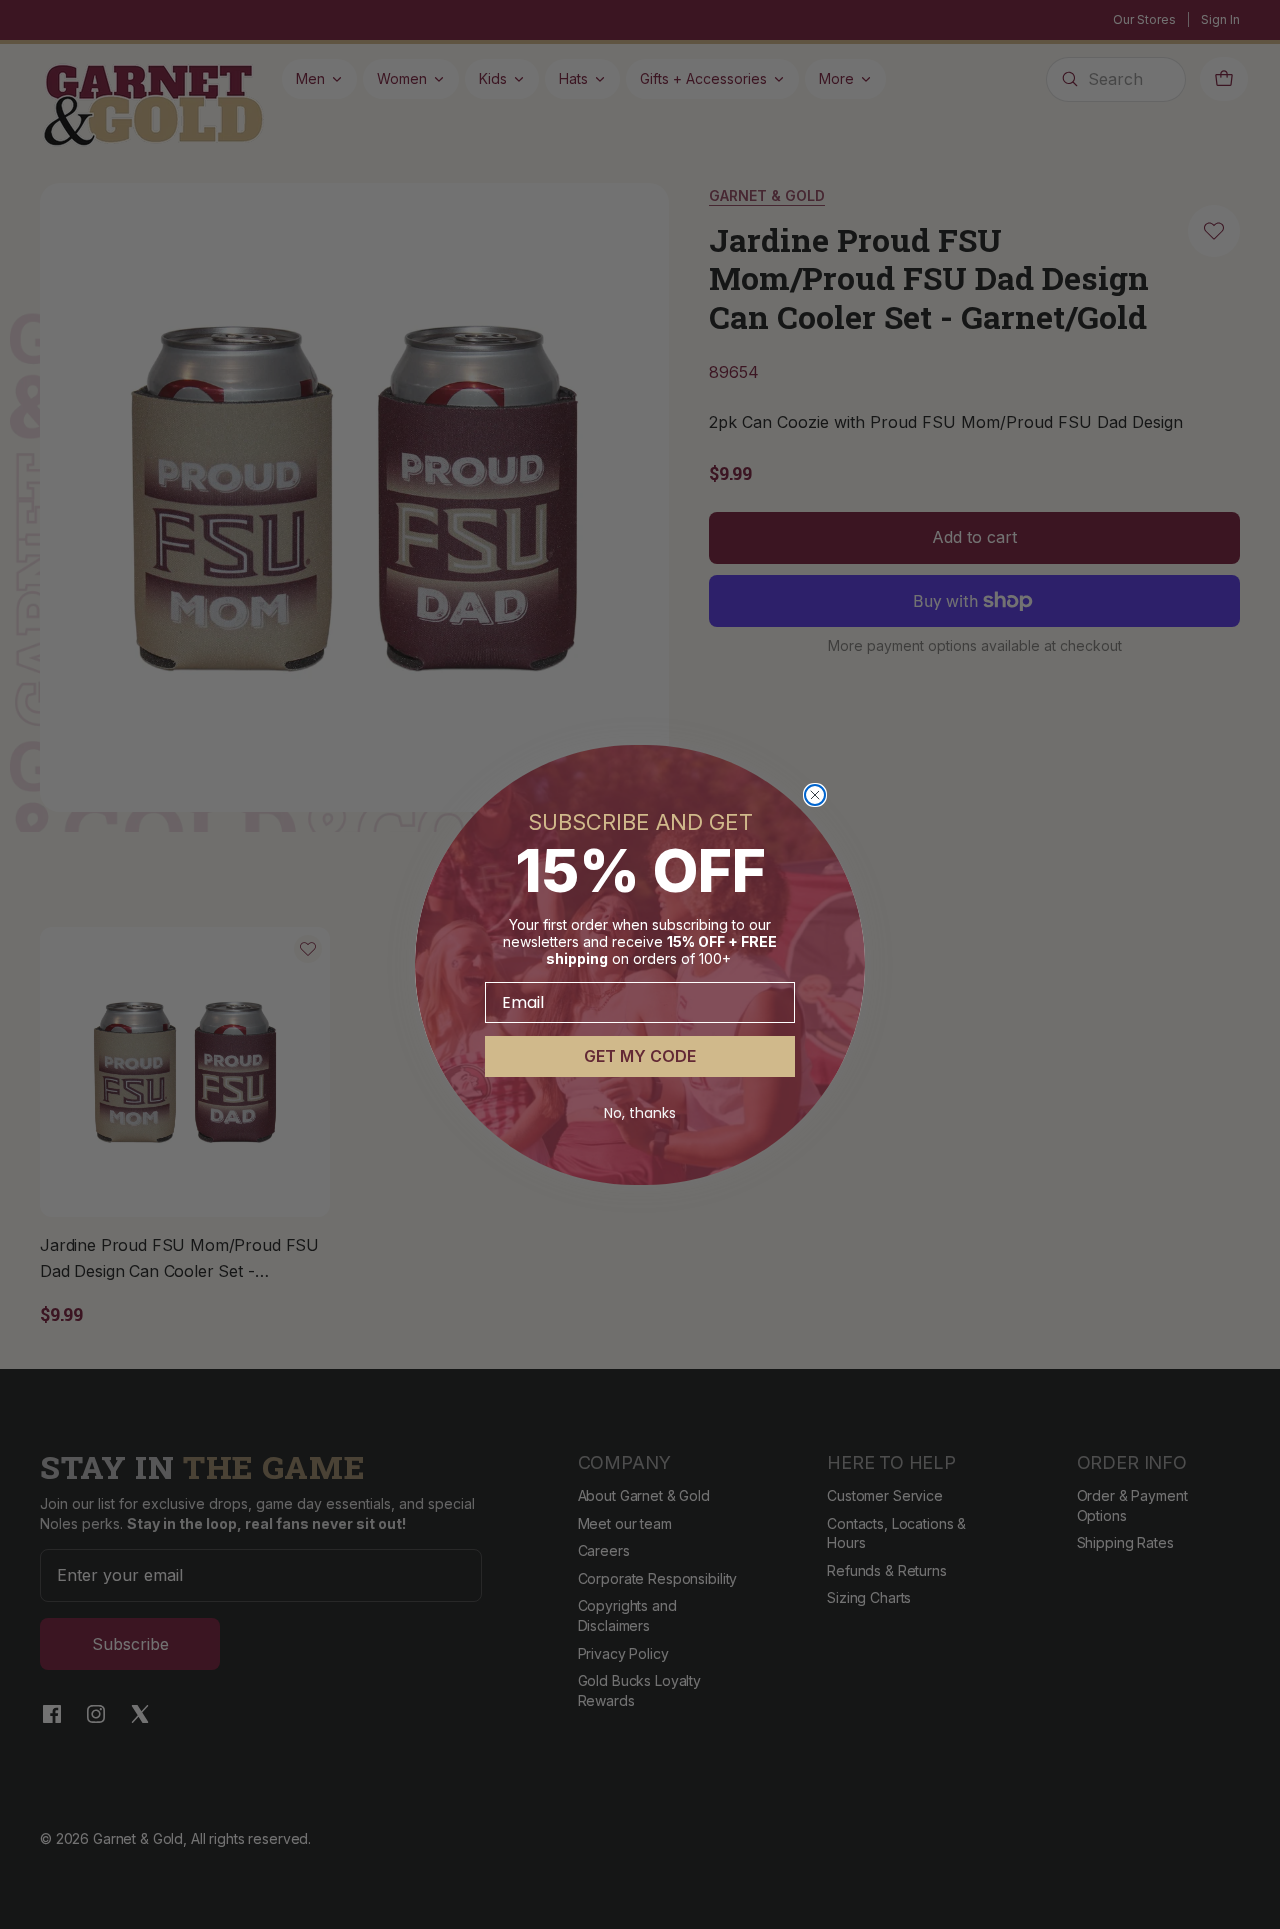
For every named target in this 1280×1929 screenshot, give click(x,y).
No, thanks (640, 1113)
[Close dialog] (815, 795)
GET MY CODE (640, 1056)
